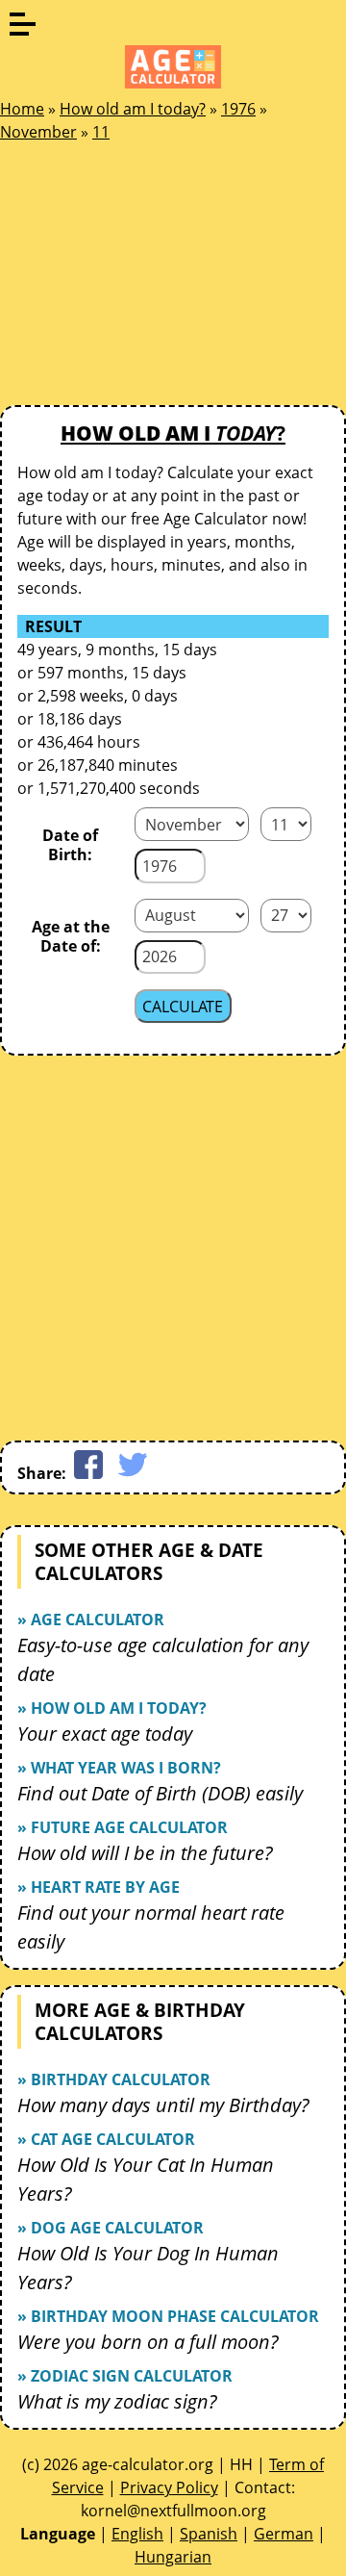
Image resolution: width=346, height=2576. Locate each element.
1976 (238, 109)
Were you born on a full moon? (148, 2342)
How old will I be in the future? (145, 1853)
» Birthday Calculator (114, 2079)
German (284, 2534)
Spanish (209, 2534)
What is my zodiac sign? (117, 2401)
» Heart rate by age (99, 1887)
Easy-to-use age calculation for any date (163, 1659)
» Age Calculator (91, 1620)
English (137, 2534)
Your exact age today (105, 1734)
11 (101, 132)
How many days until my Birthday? (163, 2105)
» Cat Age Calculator (106, 2139)
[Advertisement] (144, 279)
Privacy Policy (169, 2487)
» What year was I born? (119, 1768)
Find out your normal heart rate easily (151, 1927)
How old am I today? (133, 109)
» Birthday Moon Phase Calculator (168, 2316)
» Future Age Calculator (123, 1827)
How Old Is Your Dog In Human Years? (148, 2268)
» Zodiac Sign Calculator (125, 2376)
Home (22, 109)
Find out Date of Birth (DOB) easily (160, 1793)
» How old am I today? (112, 1708)
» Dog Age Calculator (111, 2228)
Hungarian (173, 2557)
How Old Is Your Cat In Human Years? (146, 2179)
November (38, 132)
